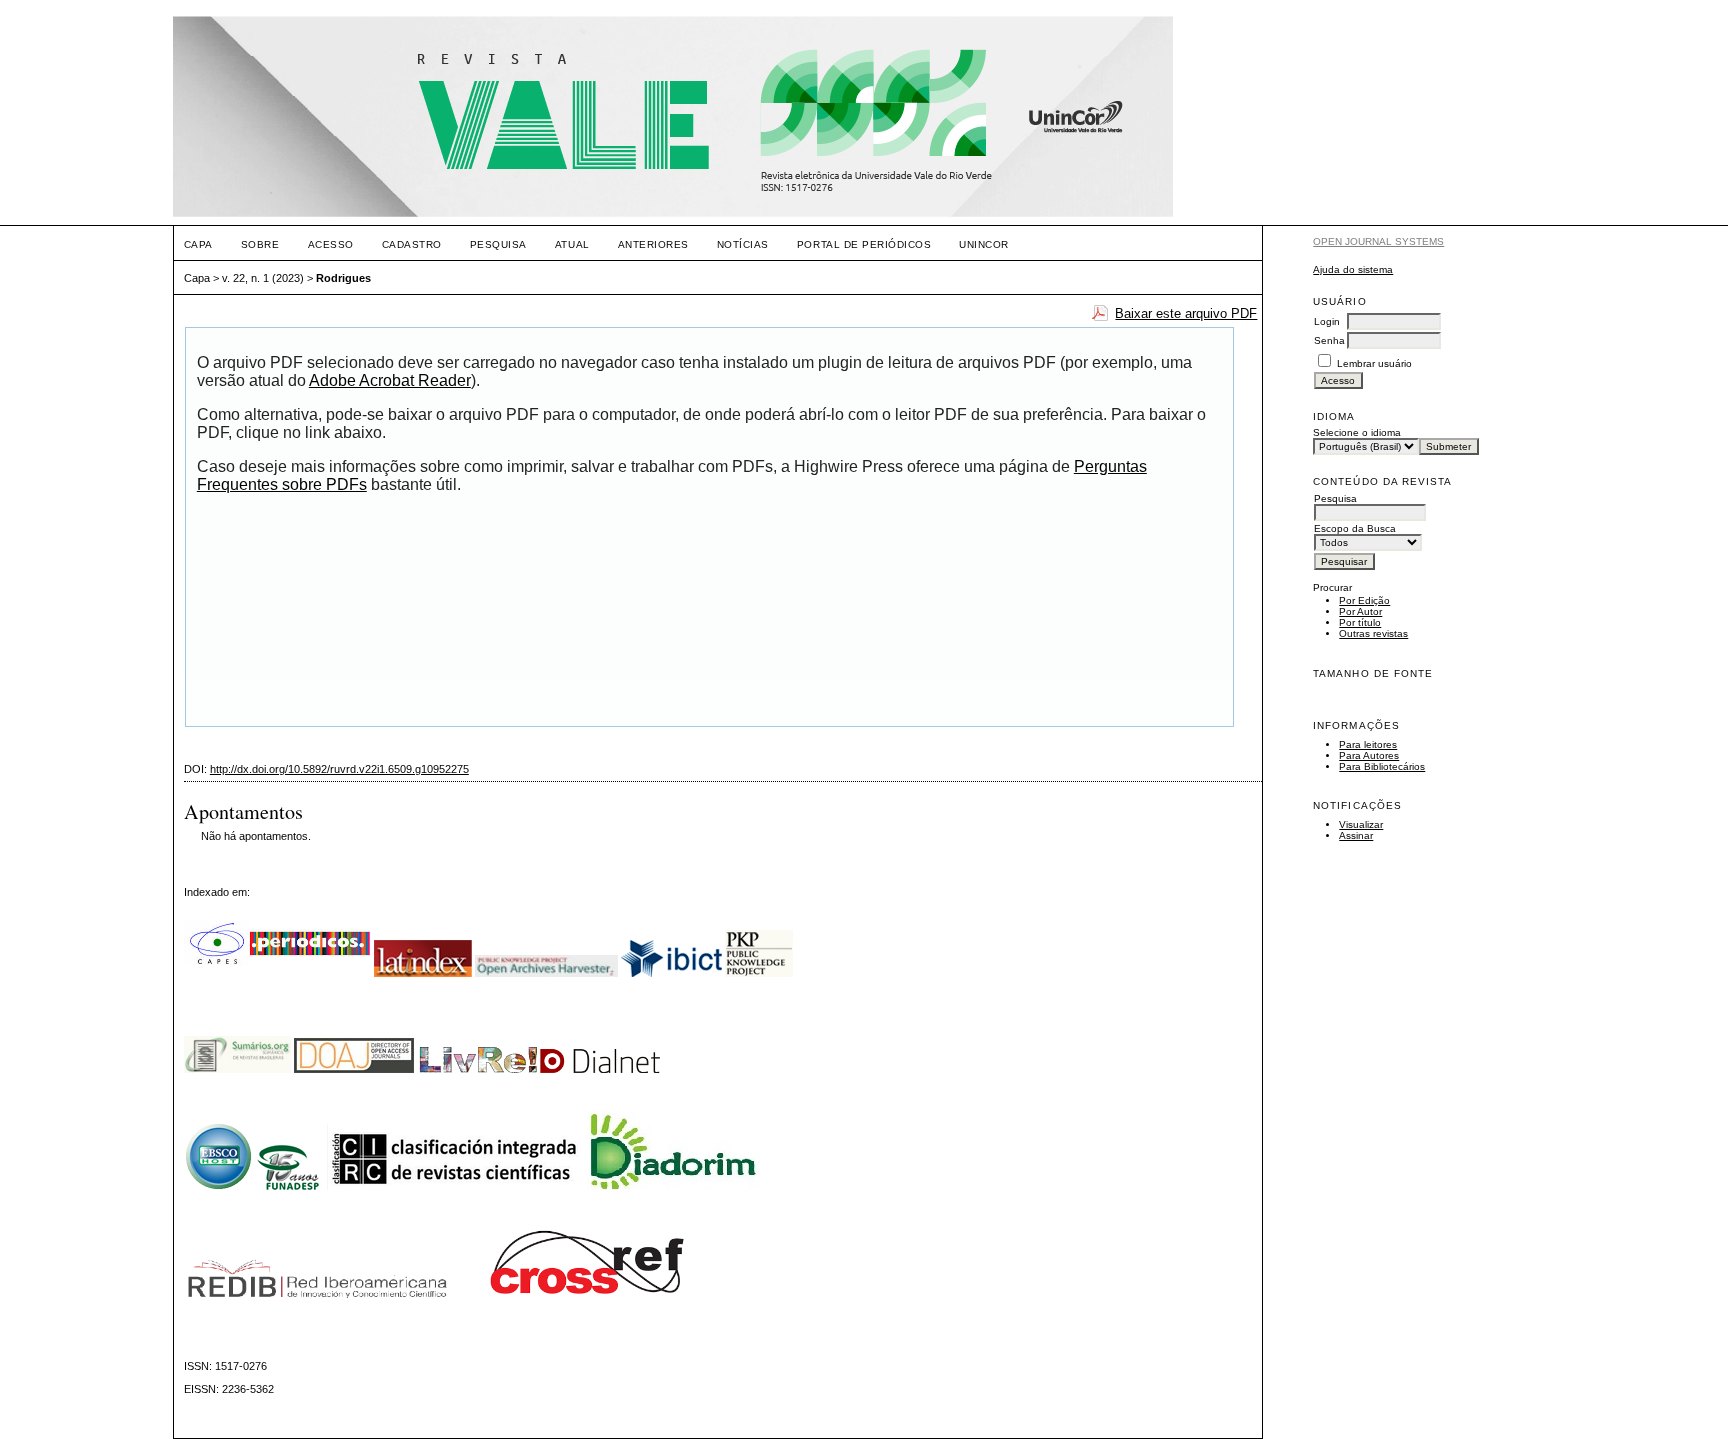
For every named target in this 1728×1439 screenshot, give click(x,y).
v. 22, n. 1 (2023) (263, 278)
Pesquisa (498, 244)
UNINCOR (984, 244)
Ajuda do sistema (1353, 269)
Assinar (1356, 835)
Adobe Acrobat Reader (390, 380)
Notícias (743, 244)
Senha (1329, 340)
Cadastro (412, 244)
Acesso (331, 244)
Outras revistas (1373, 633)
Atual (572, 244)
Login (1327, 321)
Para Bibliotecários (1382, 766)
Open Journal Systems (1378, 241)
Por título (1360, 622)
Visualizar (1361, 824)
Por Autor (1360, 611)
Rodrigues (343, 278)
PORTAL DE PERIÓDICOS (864, 244)
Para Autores (1369, 755)
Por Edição (1364, 600)
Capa (198, 244)
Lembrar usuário (1374, 363)
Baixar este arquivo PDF (1186, 313)
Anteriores (653, 244)
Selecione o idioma (1357, 432)
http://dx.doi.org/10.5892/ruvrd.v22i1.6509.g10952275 (339, 769)
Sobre (260, 244)
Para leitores (1368, 744)
